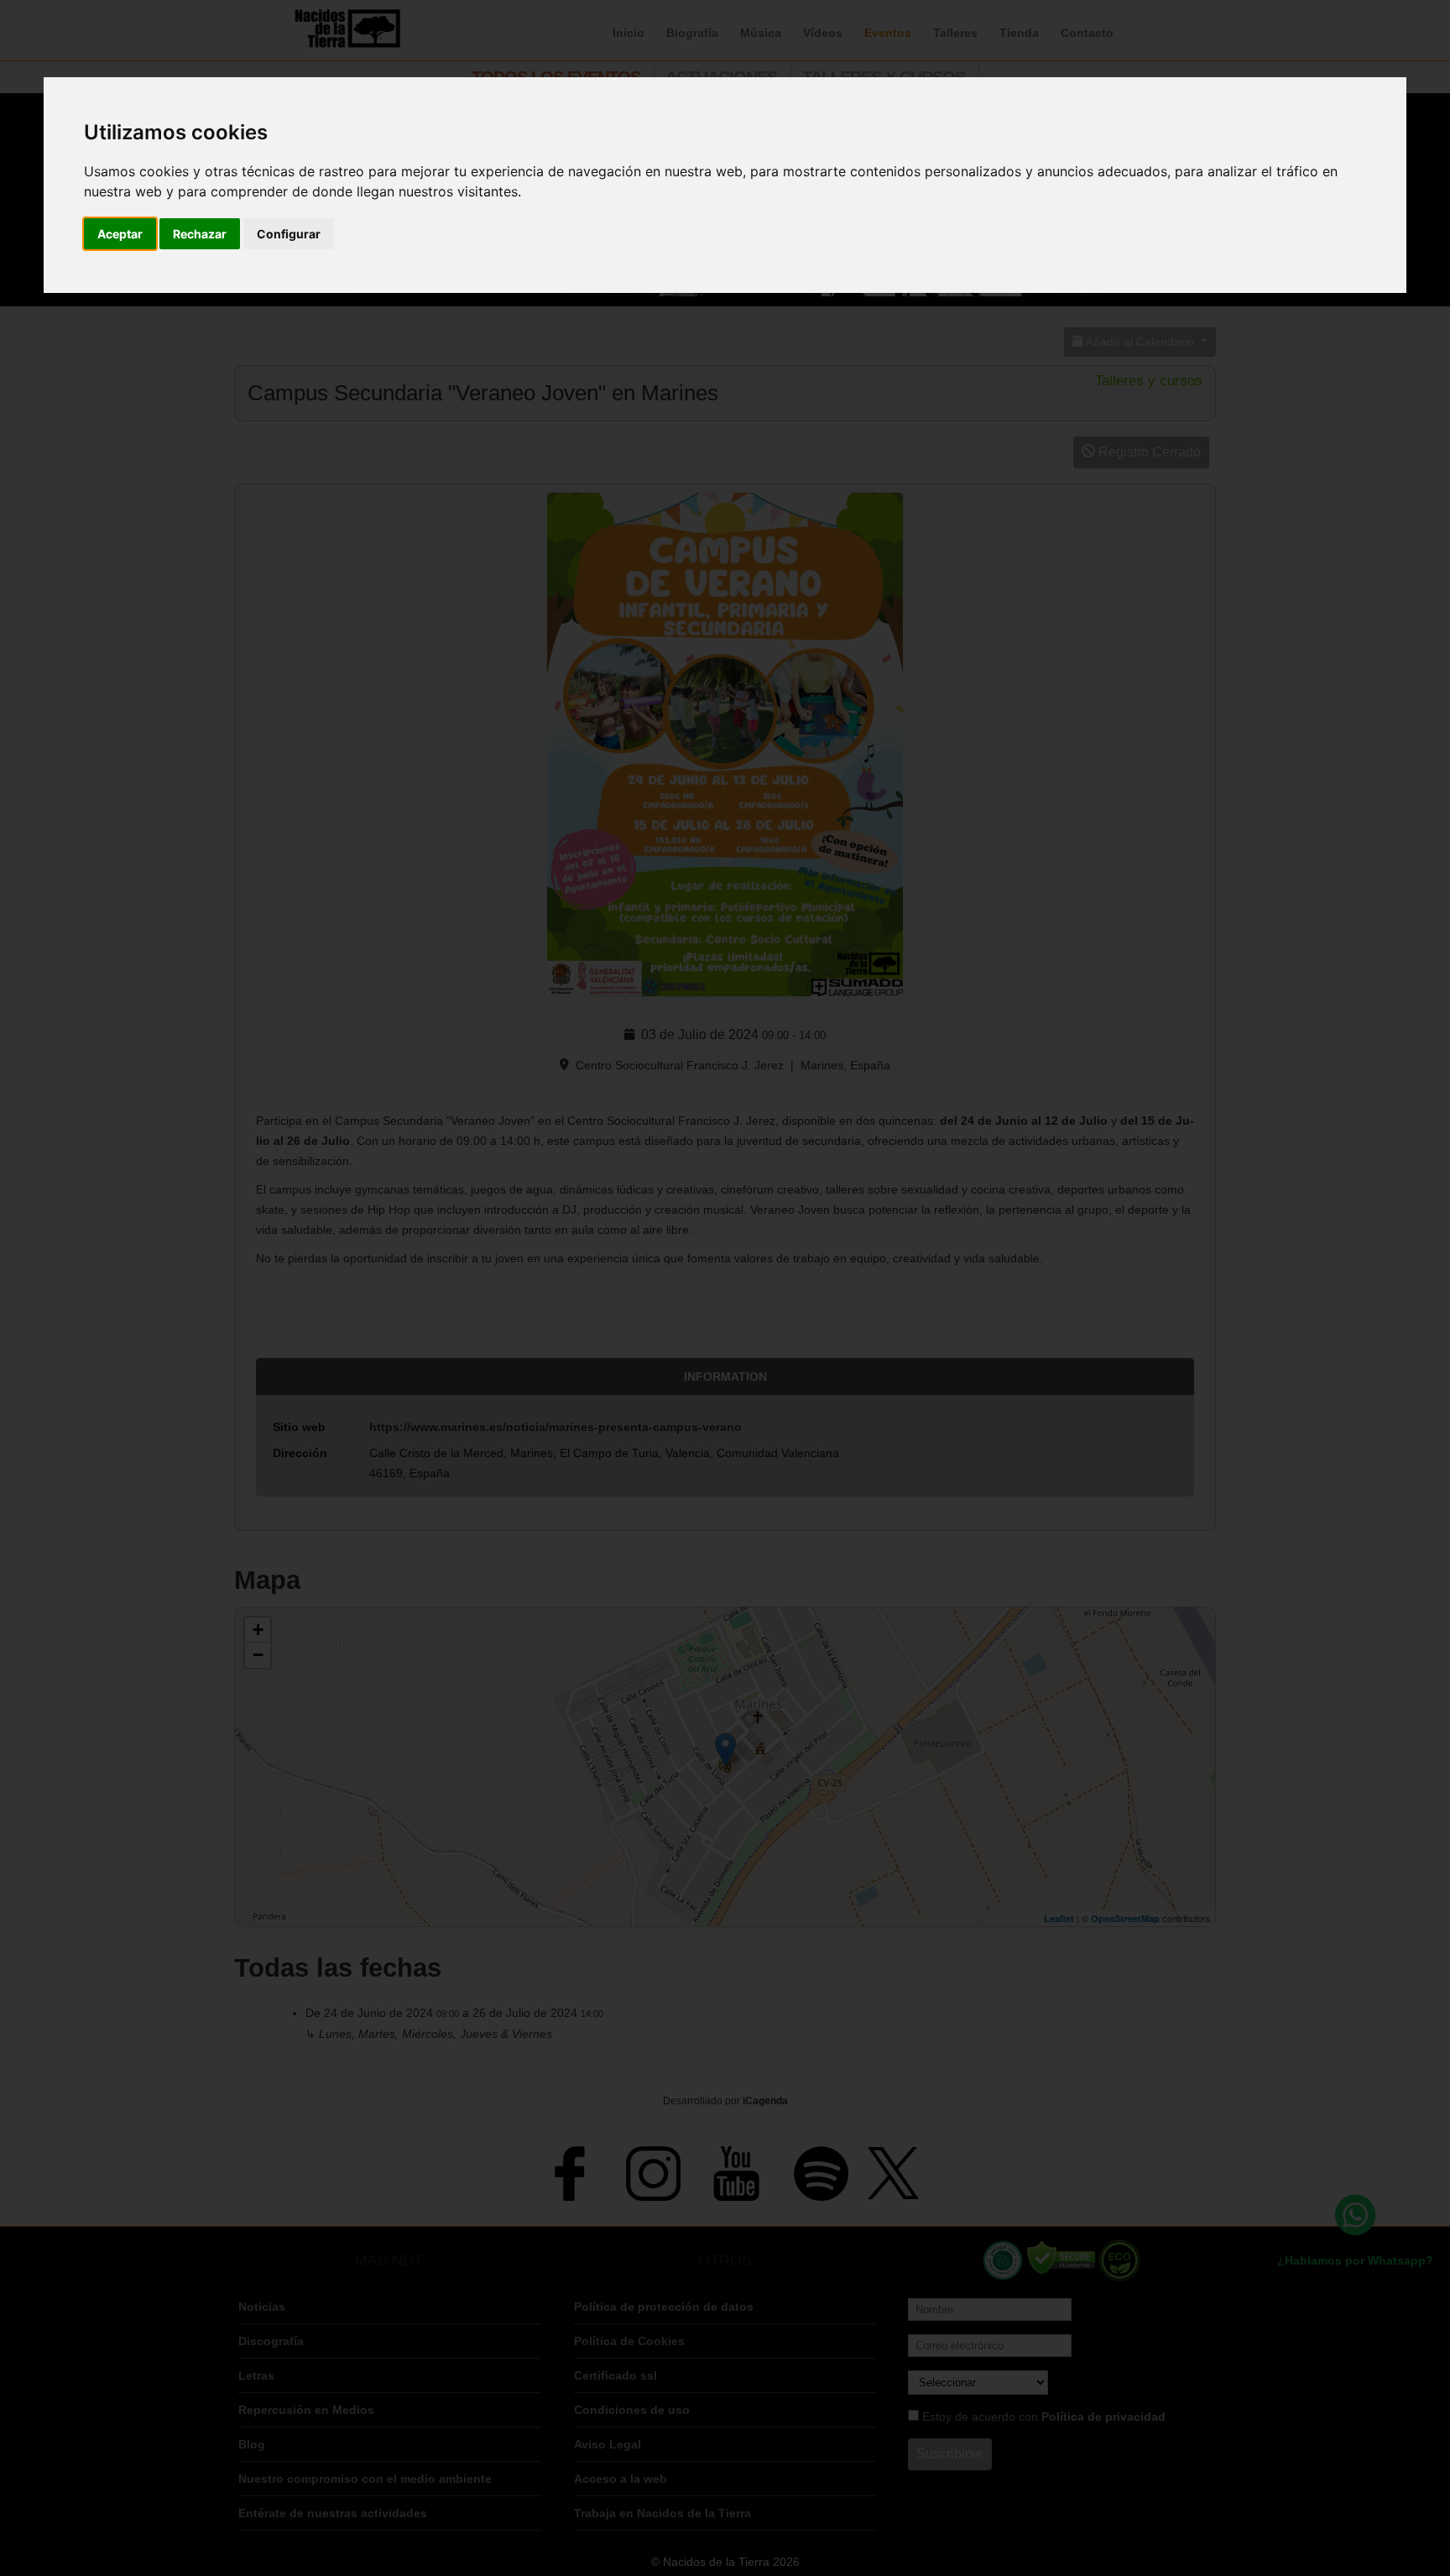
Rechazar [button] (200, 234)
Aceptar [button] (120, 234)
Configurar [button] (289, 234)
